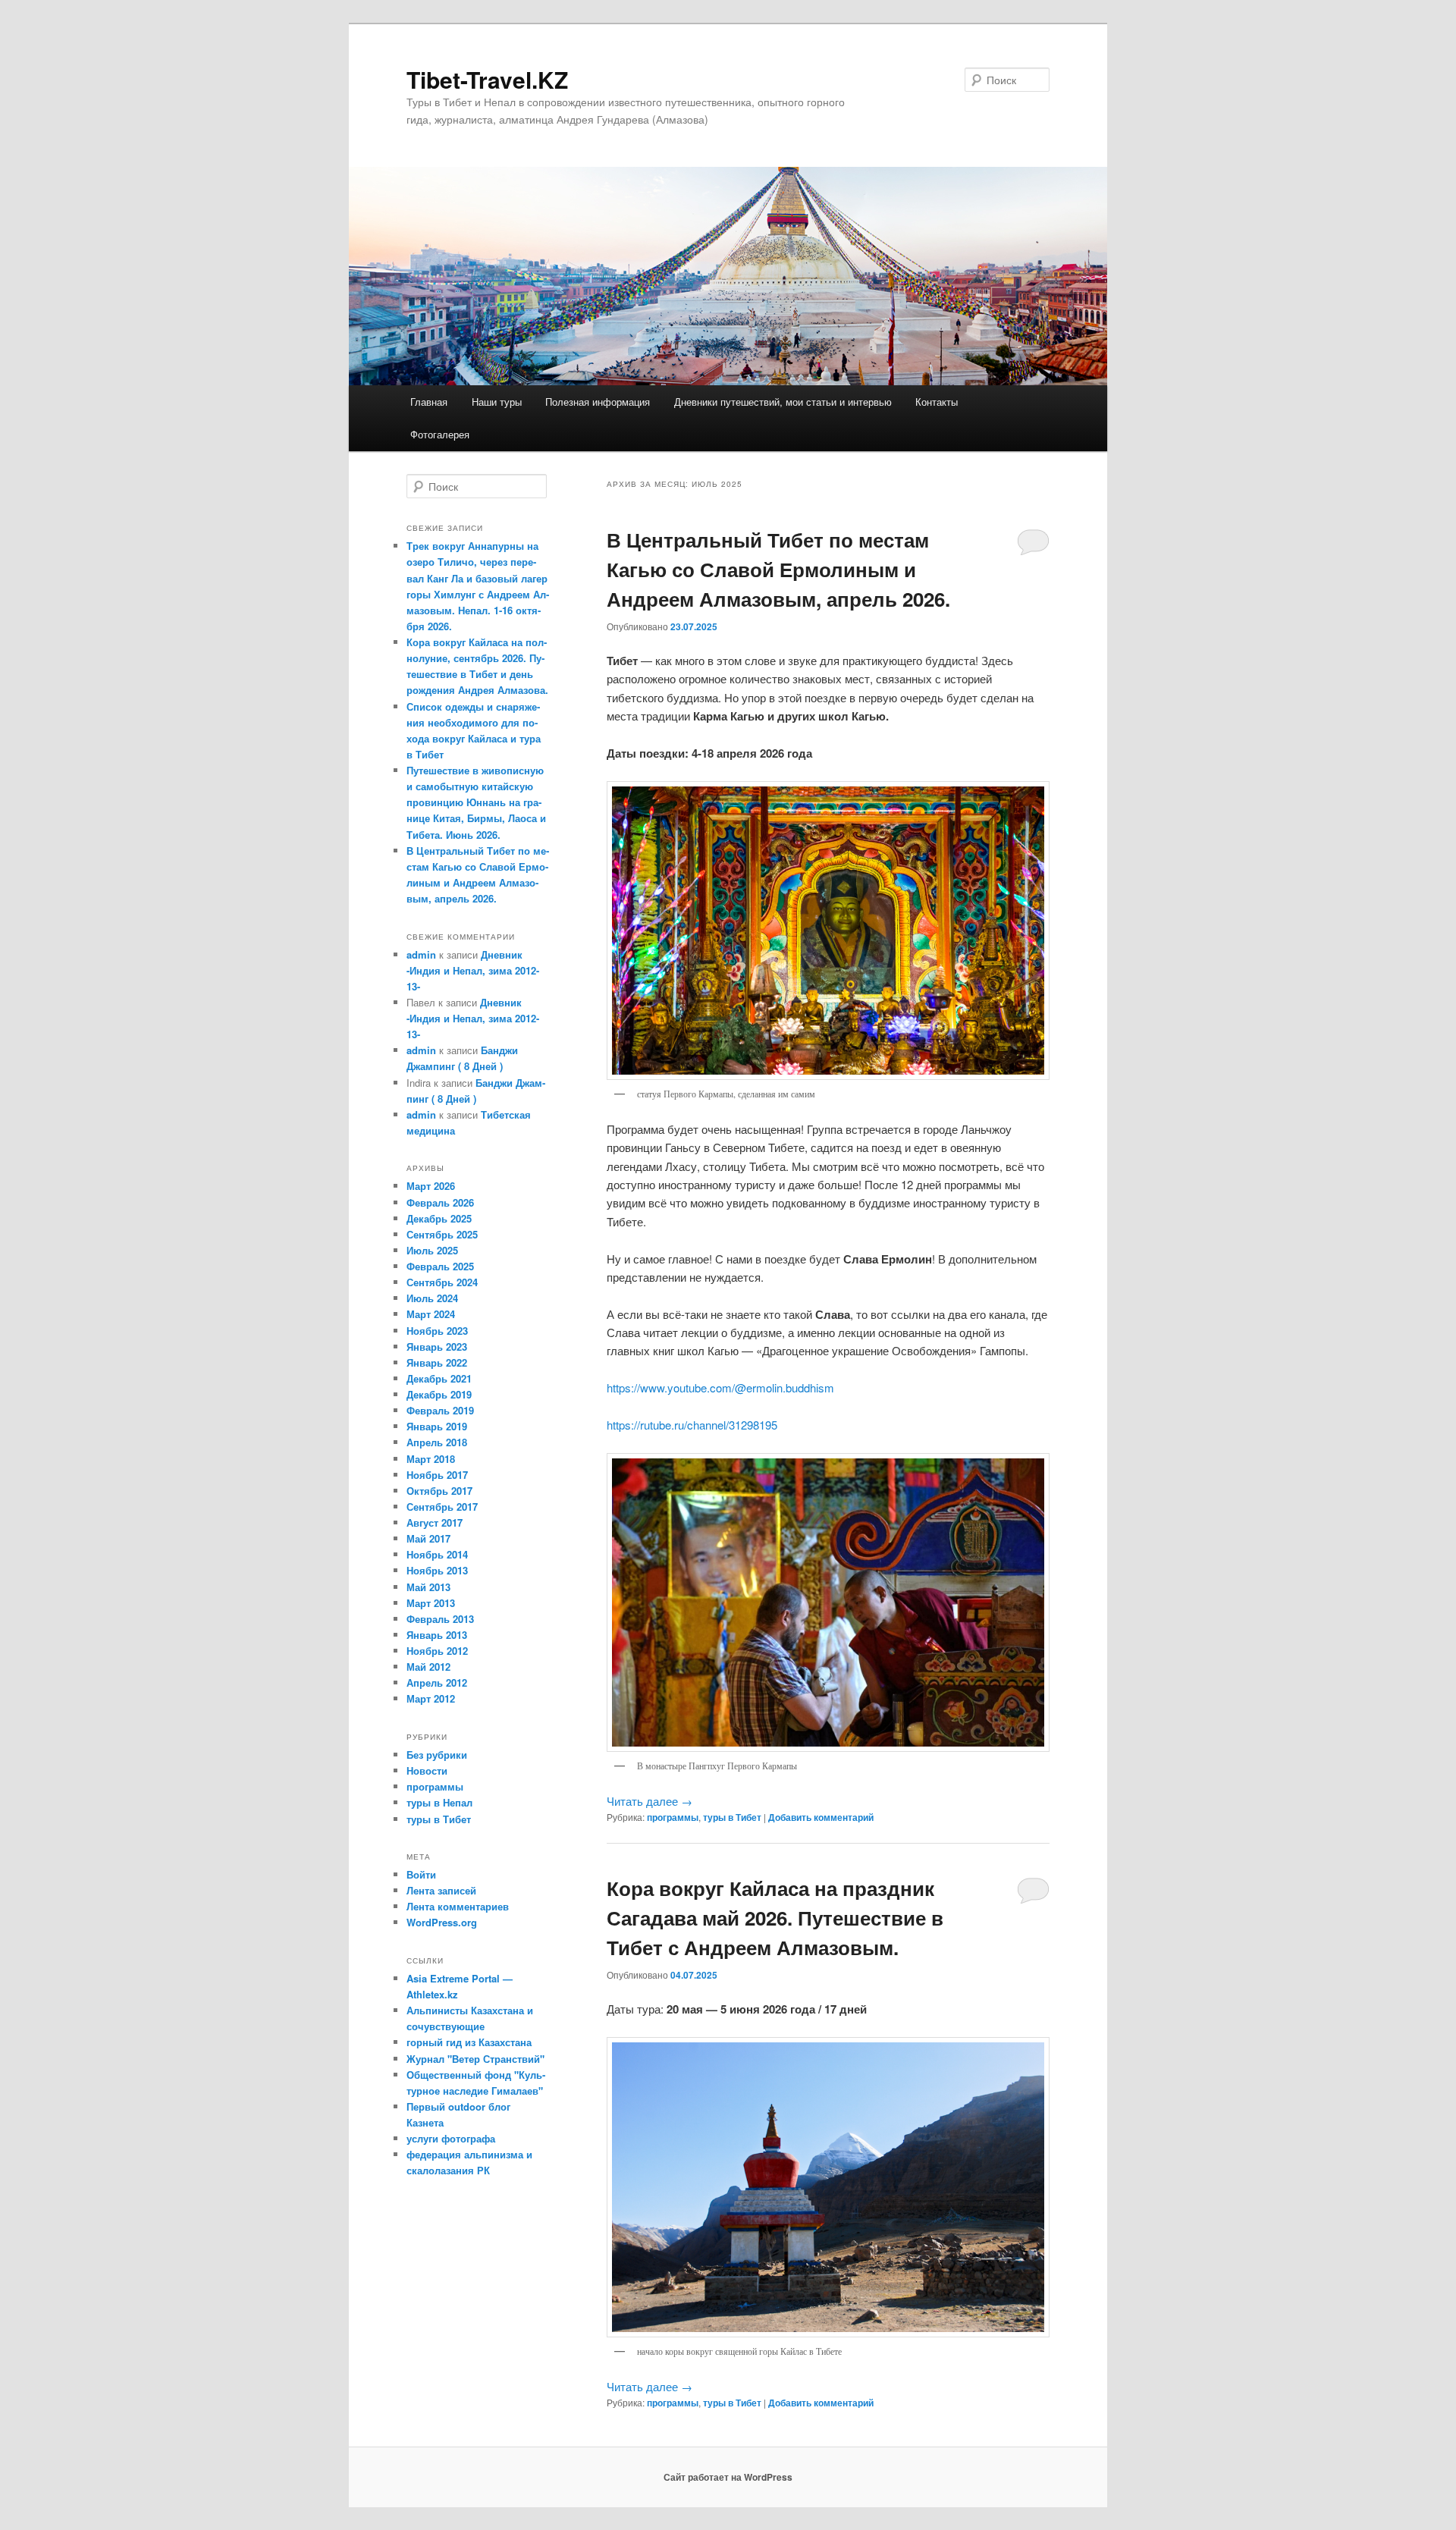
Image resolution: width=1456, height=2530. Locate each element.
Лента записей (441, 1890)
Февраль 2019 (440, 1410)
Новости (427, 1770)
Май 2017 (428, 1538)
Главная (429, 402)
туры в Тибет (732, 1817)
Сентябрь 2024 (442, 1282)
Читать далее (650, 1801)
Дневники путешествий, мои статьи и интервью (783, 402)
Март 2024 (431, 1314)
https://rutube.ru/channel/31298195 (692, 1425)
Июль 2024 (432, 1298)
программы (673, 1817)
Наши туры (497, 402)
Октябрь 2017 (439, 1491)
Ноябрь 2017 (437, 1475)
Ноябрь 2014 (437, 1554)
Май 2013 (428, 1587)
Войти (421, 1874)
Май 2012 (428, 1667)
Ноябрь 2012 (437, 1651)
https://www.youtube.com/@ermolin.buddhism (720, 1387)
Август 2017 (435, 1522)
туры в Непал (439, 1802)
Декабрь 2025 (439, 1218)
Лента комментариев (458, 1906)
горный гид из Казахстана (469, 2042)
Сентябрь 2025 (442, 1234)
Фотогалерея (440, 434)
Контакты (937, 402)
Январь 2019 (437, 1426)
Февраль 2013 (440, 1619)
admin (421, 954)
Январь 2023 (437, 1347)
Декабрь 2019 (439, 1394)
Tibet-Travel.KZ (487, 79)
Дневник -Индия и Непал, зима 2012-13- (473, 970)
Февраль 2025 (440, 1266)
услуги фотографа (451, 2138)
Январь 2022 (437, 1362)
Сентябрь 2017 (442, 1507)
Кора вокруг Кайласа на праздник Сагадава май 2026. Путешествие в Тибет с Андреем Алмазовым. (775, 1918)
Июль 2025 (432, 1250)
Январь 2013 (437, 1635)
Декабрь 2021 (439, 1378)
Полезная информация (598, 402)
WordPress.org (442, 1922)
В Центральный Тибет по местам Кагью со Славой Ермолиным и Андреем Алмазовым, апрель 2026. (778, 569)
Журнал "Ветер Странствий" (475, 2059)
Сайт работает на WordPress (728, 2477)
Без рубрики (437, 1755)
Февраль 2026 (440, 1202)
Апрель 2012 (437, 1682)
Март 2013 (431, 1603)
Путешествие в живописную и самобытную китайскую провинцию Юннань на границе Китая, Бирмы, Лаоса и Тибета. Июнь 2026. (476, 802)
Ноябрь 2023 (437, 1331)
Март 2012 (431, 1698)
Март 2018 (431, 1459)
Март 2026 (431, 1186)
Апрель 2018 (437, 1442)
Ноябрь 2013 (437, 1570)
